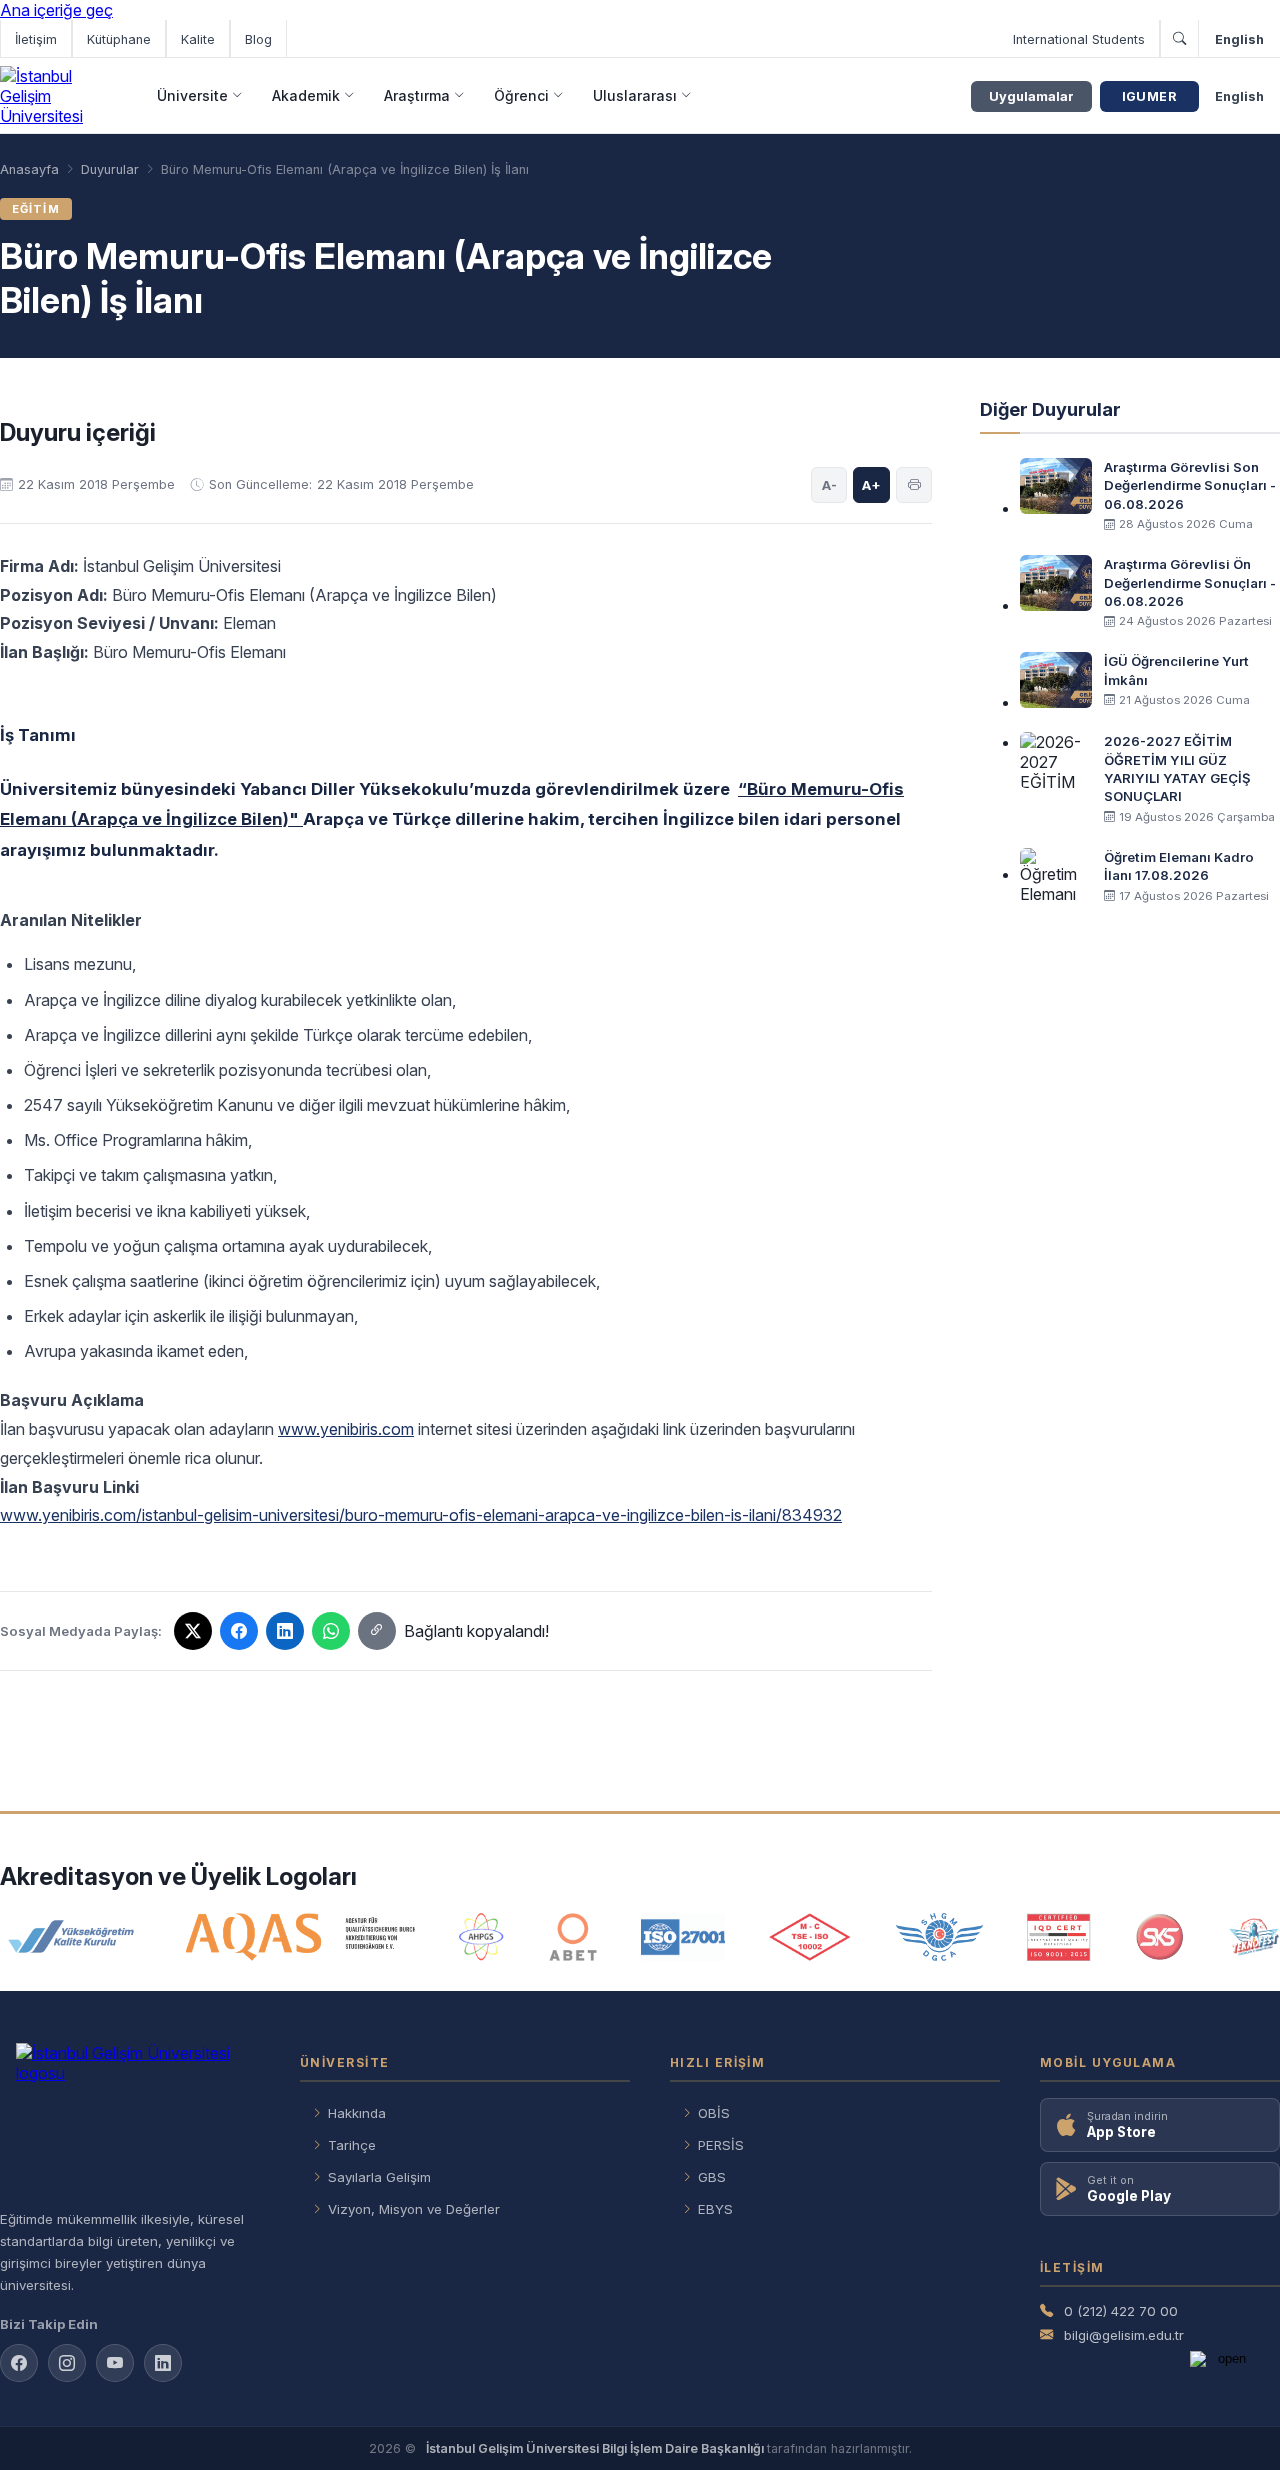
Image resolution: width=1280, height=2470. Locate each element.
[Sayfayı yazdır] (914, 485)
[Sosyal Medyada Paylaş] (377, 1631)
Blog (258, 39)
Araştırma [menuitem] (417, 95)
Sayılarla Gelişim (379, 2177)
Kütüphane (119, 39)
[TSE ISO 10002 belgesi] (810, 1937)
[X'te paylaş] (193, 1631)
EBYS (715, 2209)
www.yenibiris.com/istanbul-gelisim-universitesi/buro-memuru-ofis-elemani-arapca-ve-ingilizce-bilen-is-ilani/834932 (421, 1515)
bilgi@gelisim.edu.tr (1124, 2335)
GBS (712, 2177)
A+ (871, 485)
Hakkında (357, 2113)
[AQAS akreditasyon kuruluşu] (300, 1937)
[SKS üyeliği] (1160, 1937)
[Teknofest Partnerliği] (1254, 1937)
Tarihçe (352, 2145)
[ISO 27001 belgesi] (682, 1937)
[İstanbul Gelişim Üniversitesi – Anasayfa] (57, 96)
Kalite (198, 39)
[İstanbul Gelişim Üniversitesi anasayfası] (130, 2118)
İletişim (36, 39)
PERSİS (721, 2145)
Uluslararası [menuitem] (635, 95)
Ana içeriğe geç (56, 10)
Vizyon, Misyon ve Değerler (414, 2209)
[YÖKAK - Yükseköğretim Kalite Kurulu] (71, 1937)
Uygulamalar (1031, 96)
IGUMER (1149, 96)
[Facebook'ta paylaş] (239, 1631)
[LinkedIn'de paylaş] (285, 1631)
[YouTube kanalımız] (115, 2363)
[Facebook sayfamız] (19, 2363)
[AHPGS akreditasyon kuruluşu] (481, 1937)
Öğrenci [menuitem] (521, 95)
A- (829, 485)
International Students (1079, 39)
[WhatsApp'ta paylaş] (331, 1631)
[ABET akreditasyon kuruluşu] (573, 1937)
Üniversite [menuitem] (192, 95)
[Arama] (1179, 39)
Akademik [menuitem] (306, 95)
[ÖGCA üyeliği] (939, 1937)
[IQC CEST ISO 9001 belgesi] (1059, 1937)
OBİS (714, 2113)
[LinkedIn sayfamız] (163, 2363)
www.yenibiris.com (346, 1429)
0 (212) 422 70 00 (1121, 2311)
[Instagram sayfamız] (67, 2363)
